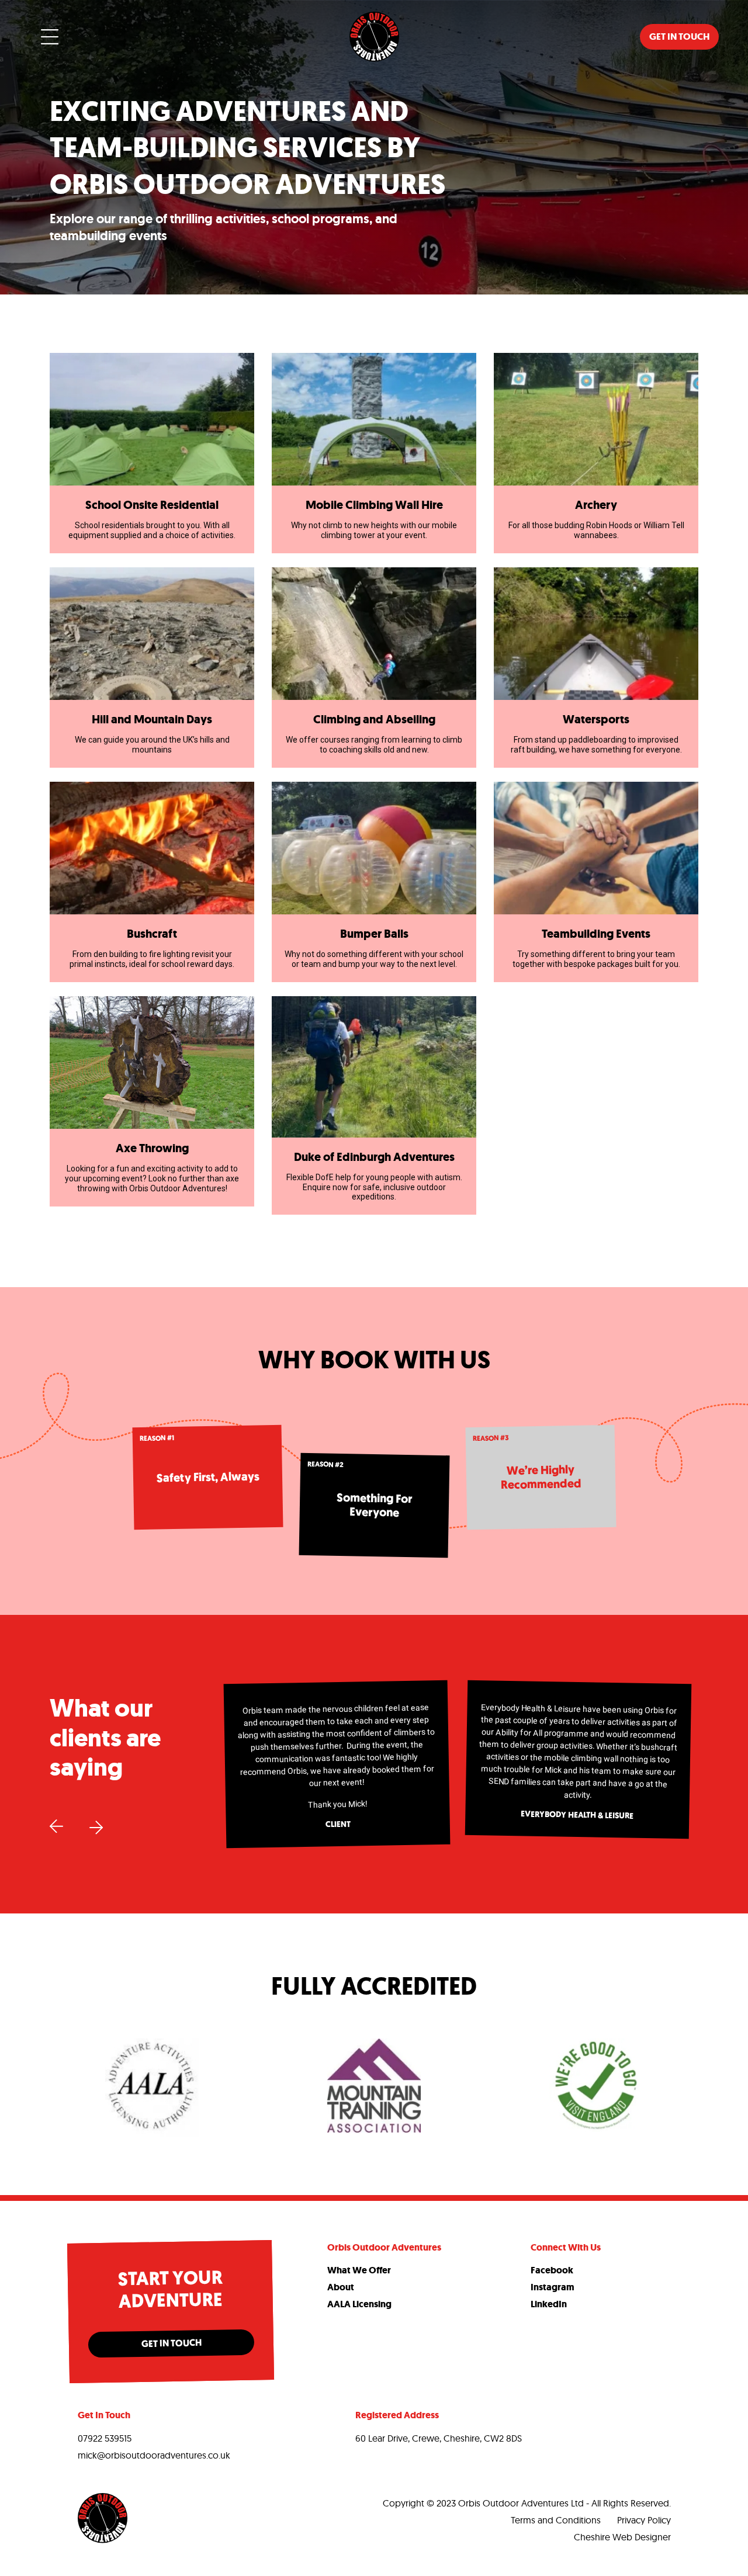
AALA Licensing (359, 2304)
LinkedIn (549, 2304)
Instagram (553, 2287)
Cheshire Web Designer (622, 2537)
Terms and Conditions (556, 2520)
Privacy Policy (644, 2520)
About (341, 2287)
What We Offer (359, 2270)
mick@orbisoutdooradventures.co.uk (154, 2455)
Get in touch (679, 37)
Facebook (552, 2270)
